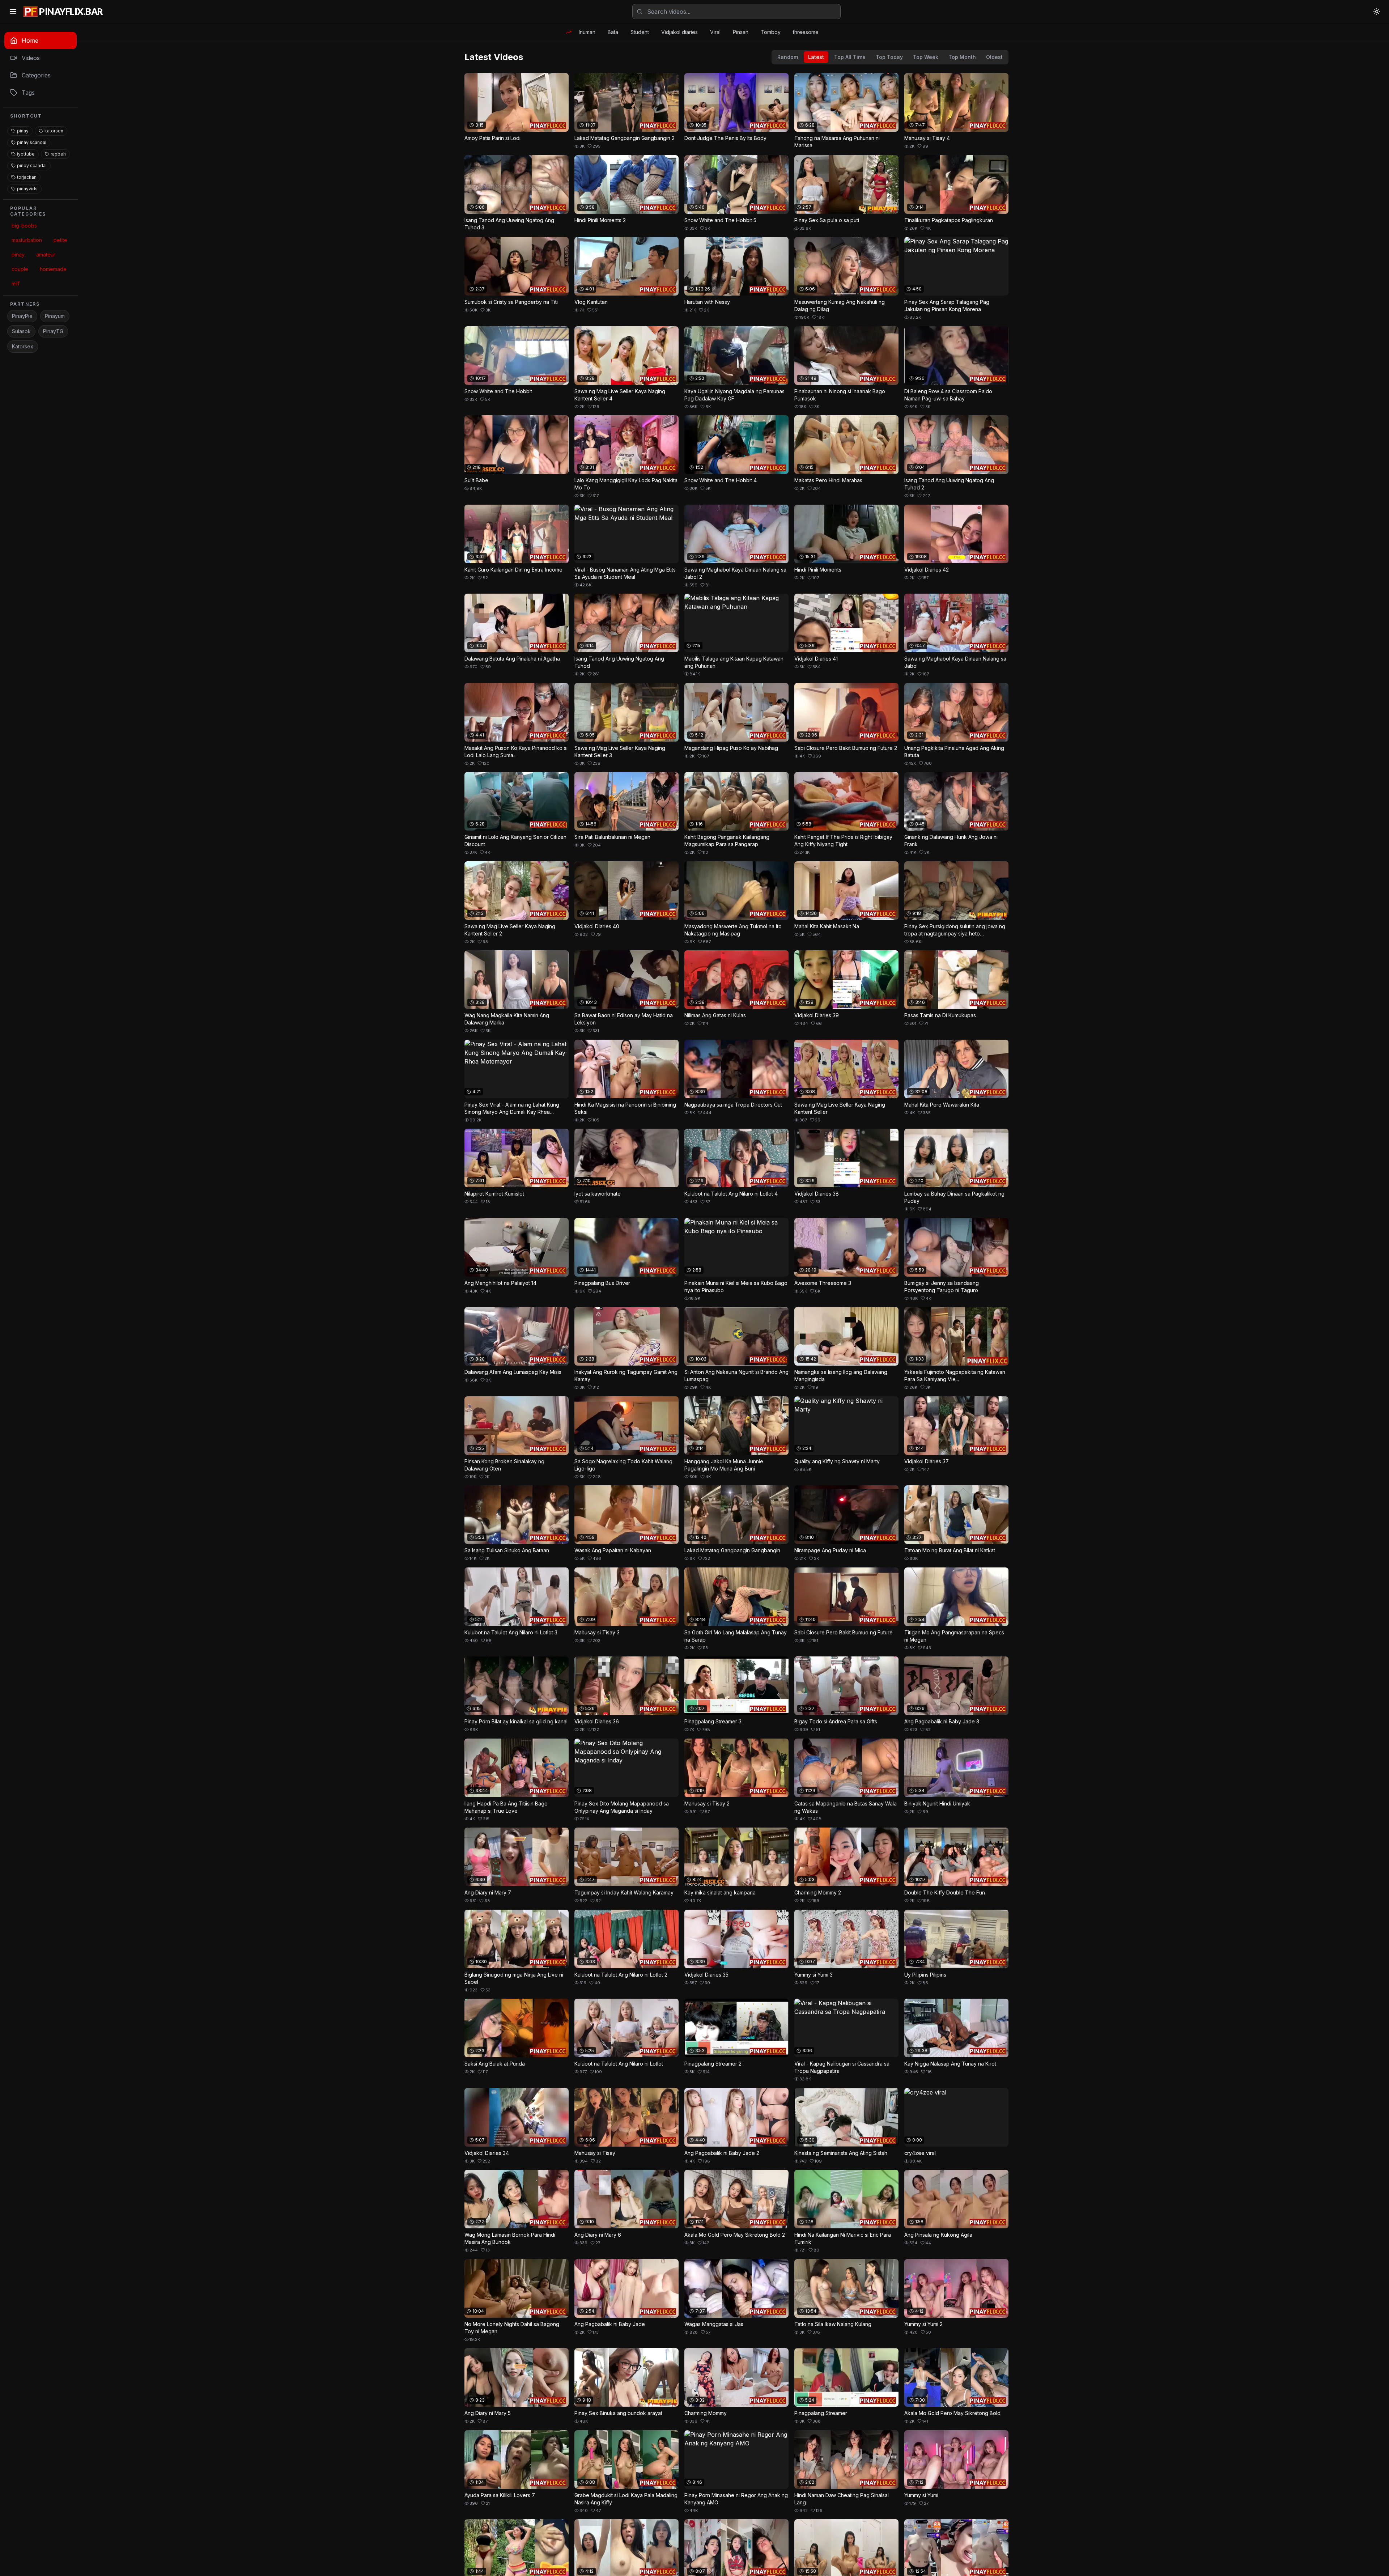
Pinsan (741, 32)
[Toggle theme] (1377, 12)
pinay (23, 131)
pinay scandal (32, 142)
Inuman (587, 32)
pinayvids (27, 189)
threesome (806, 32)
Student (640, 32)
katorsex (54, 131)
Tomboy (771, 32)
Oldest (994, 57)
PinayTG (53, 331)
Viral (715, 32)
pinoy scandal (32, 165)
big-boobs (24, 226)
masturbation (27, 240)
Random (788, 57)
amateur (46, 254)
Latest (816, 57)
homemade (53, 269)
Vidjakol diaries (679, 32)
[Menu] (13, 12)
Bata (613, 32)
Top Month (962, 57)
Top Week (926, 57)
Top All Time (850, 57)
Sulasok (21, 331)
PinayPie (22, 316)
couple (20, 269)
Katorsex (23, 346)
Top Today (889, 57)
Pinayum (55, 316)
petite (60, 240)
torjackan (27, 177)
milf (16, 283)
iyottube (26, 154)
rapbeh (58, 154)
